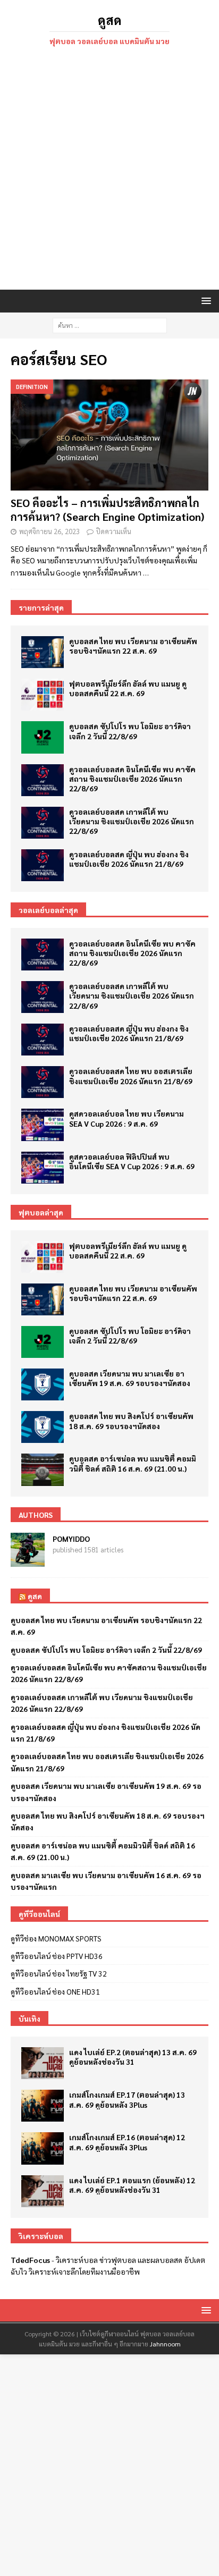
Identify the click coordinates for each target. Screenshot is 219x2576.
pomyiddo (71, 1539)
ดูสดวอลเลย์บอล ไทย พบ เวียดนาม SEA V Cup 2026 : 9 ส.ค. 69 (127, 1118)
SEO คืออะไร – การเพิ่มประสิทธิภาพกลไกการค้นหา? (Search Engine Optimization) (107, 510)
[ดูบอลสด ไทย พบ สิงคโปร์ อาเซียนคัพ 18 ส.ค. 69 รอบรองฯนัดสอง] (43, 1427)
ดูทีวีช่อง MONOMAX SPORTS (56, 1938)
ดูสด (35, 1596)
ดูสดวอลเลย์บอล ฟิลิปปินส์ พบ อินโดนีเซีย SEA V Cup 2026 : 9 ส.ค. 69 (132, 1161)
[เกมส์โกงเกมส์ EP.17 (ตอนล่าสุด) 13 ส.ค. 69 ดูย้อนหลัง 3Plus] (43, 2106)
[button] (204, 301)
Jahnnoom (165, 2344)
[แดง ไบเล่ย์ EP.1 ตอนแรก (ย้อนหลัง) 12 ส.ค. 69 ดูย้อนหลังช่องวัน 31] (43, 2191)
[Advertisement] (109, 170)
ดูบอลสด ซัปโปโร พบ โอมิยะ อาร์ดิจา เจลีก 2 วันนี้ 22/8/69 (130, 731)
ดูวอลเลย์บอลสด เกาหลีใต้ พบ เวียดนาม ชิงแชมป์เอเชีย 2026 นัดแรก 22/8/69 (132, 821)
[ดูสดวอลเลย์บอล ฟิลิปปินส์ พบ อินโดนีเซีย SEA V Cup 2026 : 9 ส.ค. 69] (43, 1168)
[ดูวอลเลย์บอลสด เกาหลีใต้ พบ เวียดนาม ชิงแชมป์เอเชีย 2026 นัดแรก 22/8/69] (43, 823)
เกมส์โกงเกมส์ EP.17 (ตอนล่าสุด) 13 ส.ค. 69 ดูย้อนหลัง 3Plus (127, 2099)
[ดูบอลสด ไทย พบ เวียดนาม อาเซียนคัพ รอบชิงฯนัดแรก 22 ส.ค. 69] (43, 652)
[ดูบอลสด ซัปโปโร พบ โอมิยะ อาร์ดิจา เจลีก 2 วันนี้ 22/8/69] (43, 737)
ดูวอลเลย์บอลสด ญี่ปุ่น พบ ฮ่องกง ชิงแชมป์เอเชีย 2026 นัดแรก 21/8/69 (129, 859)
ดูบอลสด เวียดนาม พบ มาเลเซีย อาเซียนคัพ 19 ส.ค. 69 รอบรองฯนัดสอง (130, 1378)
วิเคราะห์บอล (77, 2260)
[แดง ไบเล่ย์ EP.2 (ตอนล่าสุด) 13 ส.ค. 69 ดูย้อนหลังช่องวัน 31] (43, 2063)
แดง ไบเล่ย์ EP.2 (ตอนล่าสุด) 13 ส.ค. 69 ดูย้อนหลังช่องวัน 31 (133, 2057)
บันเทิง (30, 2018)
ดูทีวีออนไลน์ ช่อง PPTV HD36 (57, 1956)
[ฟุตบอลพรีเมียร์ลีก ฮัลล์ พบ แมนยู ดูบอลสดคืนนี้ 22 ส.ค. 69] (43, 695)
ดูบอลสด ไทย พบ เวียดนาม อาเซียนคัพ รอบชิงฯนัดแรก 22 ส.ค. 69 (133, 646)
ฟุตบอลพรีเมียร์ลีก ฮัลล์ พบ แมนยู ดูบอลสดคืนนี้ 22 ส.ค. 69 (128, 688)
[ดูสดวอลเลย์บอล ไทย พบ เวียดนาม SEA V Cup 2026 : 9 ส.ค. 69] (43, 1125)
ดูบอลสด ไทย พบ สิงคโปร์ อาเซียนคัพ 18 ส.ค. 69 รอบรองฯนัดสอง (131, 1421)
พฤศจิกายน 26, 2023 (49, 531)
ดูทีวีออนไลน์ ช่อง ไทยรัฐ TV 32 (59, 1973)
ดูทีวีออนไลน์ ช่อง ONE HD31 (55, 1991)
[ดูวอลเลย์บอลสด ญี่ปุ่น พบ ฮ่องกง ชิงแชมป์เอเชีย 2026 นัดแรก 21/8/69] (43, 865)
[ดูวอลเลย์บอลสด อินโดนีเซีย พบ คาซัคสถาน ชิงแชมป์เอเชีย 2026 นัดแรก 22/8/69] (43, 780)
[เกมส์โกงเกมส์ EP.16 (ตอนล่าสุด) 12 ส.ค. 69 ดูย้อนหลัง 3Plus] (43, 2148)
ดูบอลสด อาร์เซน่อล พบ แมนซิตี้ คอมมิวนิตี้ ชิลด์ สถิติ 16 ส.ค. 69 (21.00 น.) (133, 1463)
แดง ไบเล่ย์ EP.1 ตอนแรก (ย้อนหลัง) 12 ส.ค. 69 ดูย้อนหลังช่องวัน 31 (132, 2185)
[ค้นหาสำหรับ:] (110, 324)
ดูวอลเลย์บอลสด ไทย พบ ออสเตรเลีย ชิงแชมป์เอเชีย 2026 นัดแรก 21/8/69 (131, 1076)
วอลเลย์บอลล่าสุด (48, 910)
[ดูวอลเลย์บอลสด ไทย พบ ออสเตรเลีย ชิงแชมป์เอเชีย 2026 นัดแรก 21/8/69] (43, 1082)
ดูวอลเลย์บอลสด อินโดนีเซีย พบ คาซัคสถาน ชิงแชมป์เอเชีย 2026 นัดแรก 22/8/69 (132, 779)
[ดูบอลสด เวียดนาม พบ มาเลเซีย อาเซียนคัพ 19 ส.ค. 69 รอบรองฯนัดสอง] (43, 1384)
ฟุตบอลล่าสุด (41, 1212)
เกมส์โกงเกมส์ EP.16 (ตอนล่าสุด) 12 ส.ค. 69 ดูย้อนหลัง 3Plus (127, 2142)
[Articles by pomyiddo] (28, 1560)
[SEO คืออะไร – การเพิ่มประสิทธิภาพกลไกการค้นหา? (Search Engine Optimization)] (109, 435)
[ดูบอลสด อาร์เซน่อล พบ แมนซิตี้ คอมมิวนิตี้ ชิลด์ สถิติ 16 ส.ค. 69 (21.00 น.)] (43, 1469)
